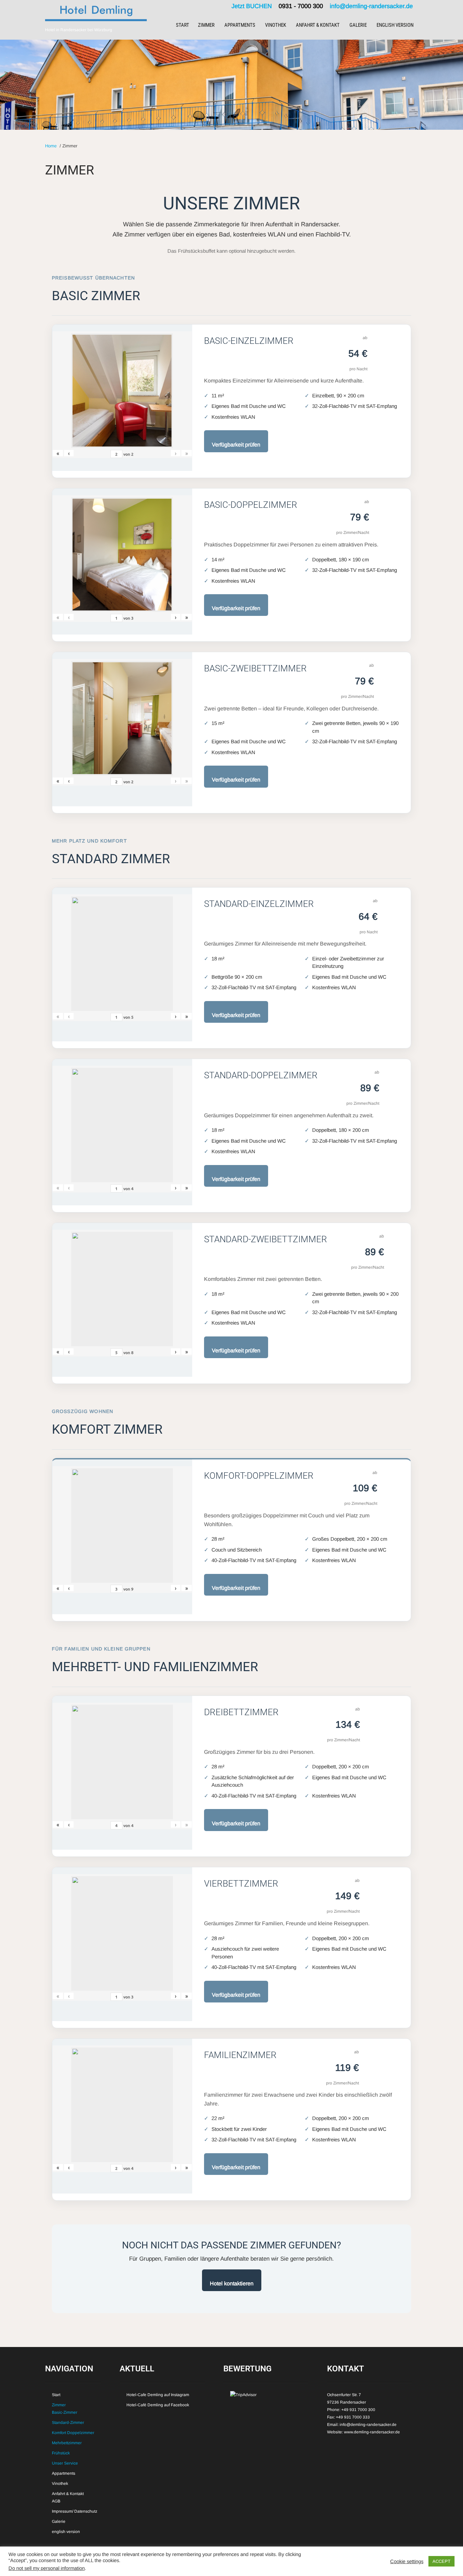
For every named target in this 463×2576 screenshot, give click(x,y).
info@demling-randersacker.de (371, 6)
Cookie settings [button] (407, 2561)
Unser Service (65, 2463)
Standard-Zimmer (68, 2423)
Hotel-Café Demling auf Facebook (158, 2405)
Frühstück (61, 2453)
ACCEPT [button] (441, 2561)
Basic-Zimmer (65, 2412)
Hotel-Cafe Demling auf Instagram (158, 2395)
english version (395, 25)
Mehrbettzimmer (67, 2443)
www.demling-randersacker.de (372, 2432)
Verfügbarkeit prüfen (236, 445)
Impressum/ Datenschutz (75, 2511)
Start (183, 25)
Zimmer (206, 25)
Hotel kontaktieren (232, 2283)
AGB (56, 2501)
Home (51, 146)
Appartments (240, 25)
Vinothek (276, 25)
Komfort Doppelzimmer (73, 2433)
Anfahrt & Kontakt (318, 25)
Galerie (358, 25)
